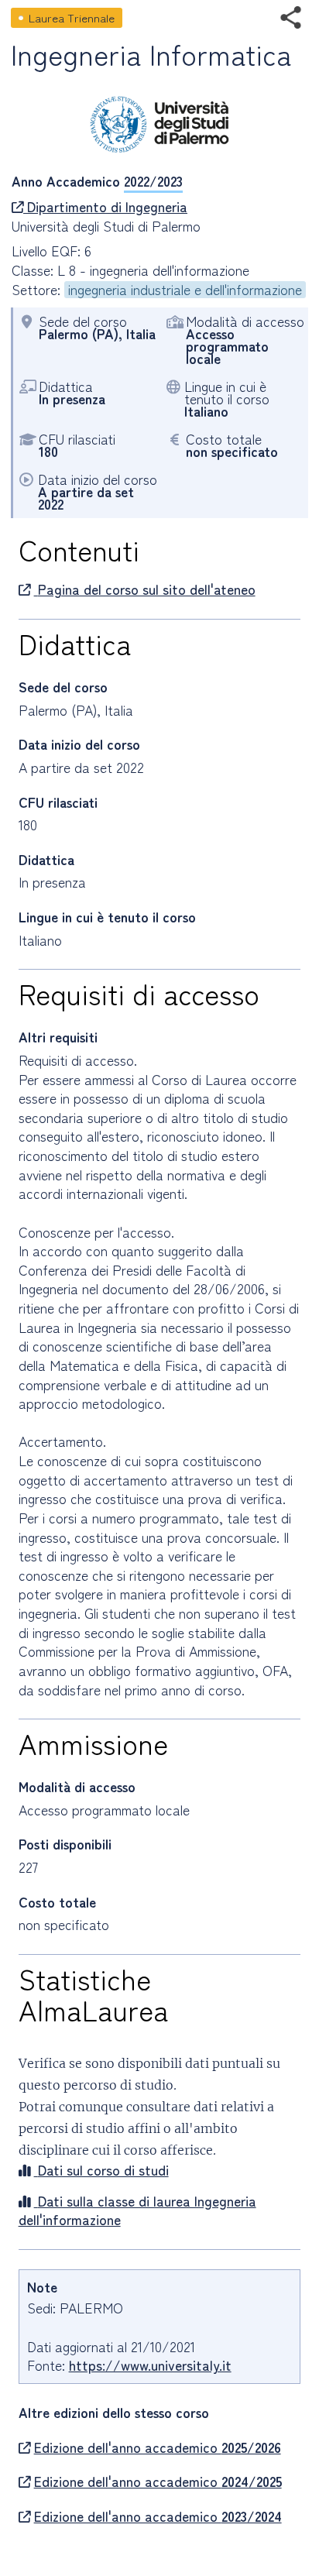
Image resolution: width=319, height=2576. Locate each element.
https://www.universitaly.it (150, 2365)
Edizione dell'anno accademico (158, 2447)
